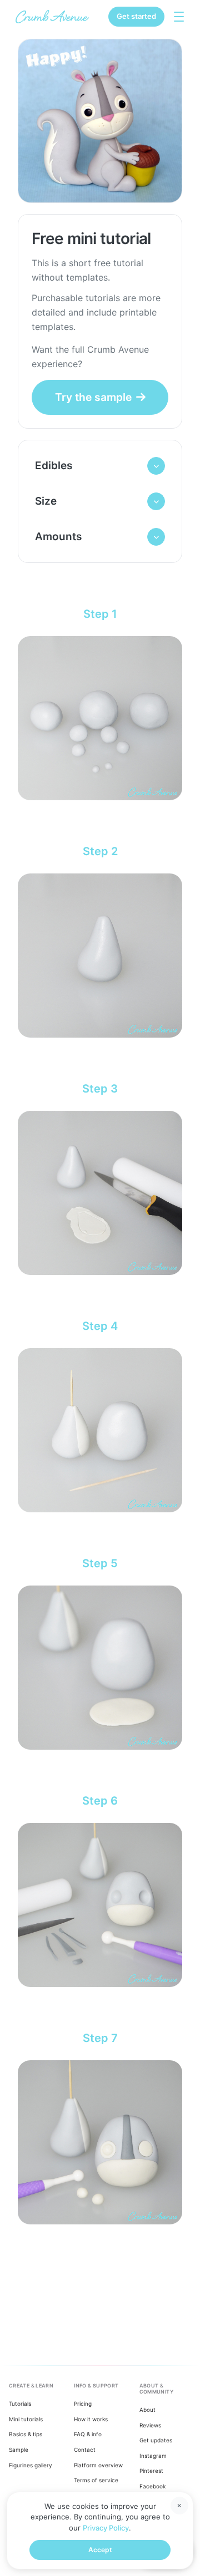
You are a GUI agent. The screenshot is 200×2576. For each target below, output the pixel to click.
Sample (19, 2450)
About (147, 2410)
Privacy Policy (106, 2528)
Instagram (153, 2456)
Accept (100, 2550)
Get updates (156, 2440)
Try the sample (93, 397)
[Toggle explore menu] (179, 17)
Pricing (83, 2404)
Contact (85, 2450)
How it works (91, 2419)
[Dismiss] (179, 2506)
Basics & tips (26, 2434)
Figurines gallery (31, 2465)
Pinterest (151, 2471)
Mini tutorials (26, 2419)
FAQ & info (88, 2434)
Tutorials (20, 2404)
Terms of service (96, 2480)
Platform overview (98, 2465)
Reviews (150, 2425)
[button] (100, 466)
